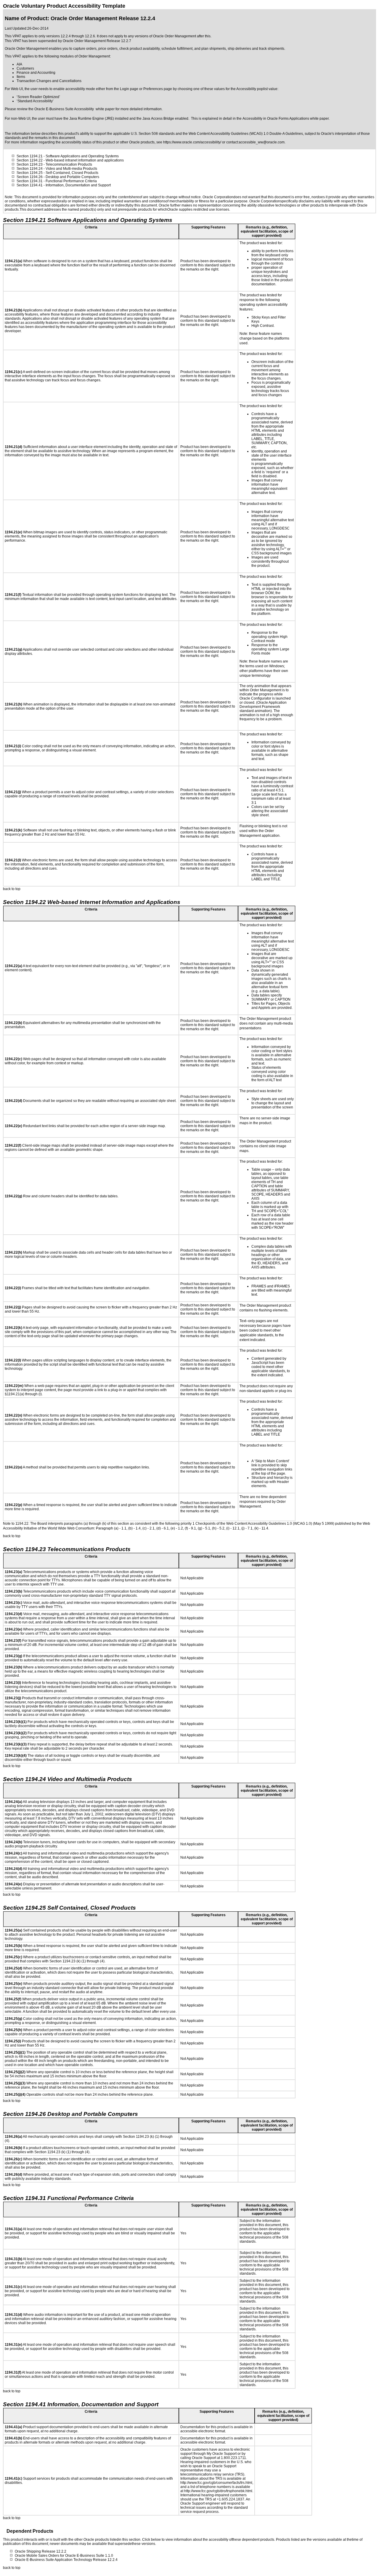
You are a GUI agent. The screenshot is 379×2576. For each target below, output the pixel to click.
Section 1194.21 (30, 156)
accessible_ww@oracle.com (262, 142)
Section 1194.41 (30, 185)
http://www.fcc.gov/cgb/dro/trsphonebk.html (218, 2491)
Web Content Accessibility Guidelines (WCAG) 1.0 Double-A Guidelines (246, 134)
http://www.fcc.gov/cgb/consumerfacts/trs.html (216, 2483)
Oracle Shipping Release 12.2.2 (41, 2551)
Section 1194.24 (30, 169)
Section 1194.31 (30, 181)
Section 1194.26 (30, 177)
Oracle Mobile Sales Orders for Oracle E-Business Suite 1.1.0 (64, 2556)
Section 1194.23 (30, 164)
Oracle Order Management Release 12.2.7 (97, 41)
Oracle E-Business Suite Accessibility (64, 109)
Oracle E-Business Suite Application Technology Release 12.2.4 (66, 2560)
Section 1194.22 (30, 160)
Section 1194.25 (30, 173)
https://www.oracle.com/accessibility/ (192, 142)
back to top (12, 889)
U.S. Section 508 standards (153, 134)
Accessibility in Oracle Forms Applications (276, 119)
